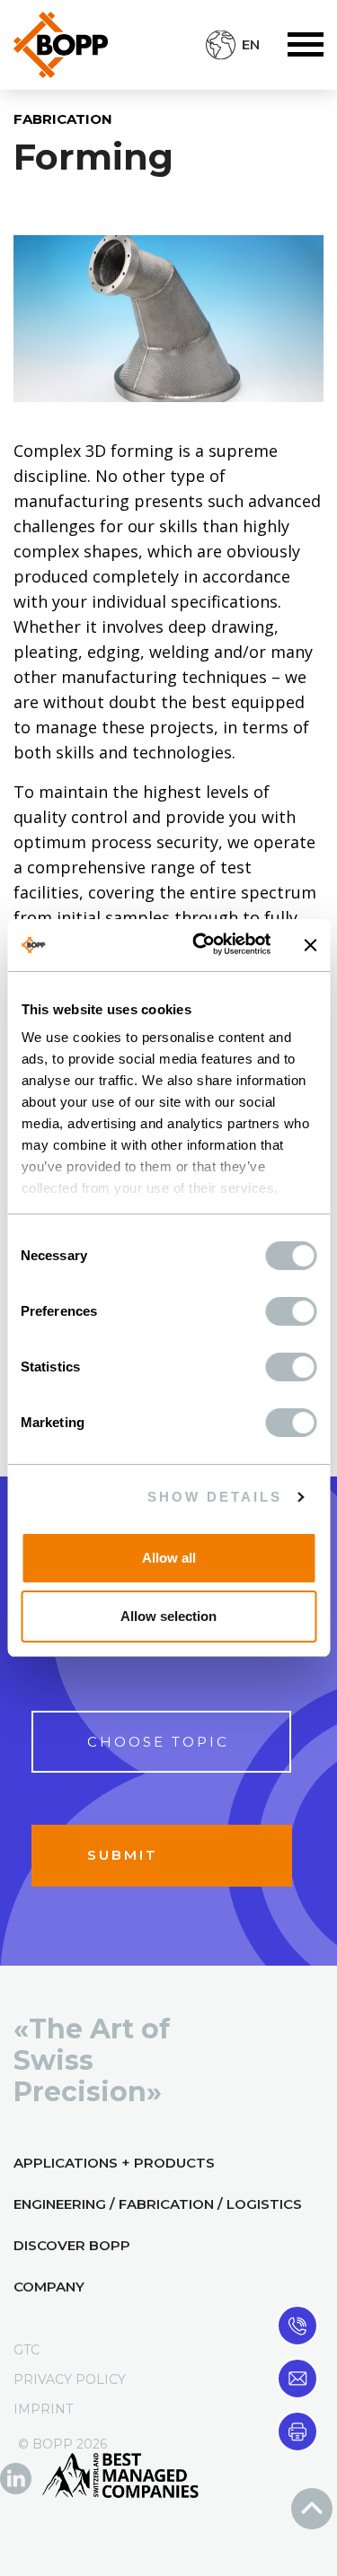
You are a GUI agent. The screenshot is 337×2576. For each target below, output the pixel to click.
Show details (215, 1497)
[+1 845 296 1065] (297, 2324)
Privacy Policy (70, 2379)
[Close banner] (310, 945)
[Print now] (297, 2430)
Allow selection (168, 1616)
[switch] (291, 1311)
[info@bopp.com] (297, 2377)
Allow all (169, 1558)
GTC (27, 2350)
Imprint (43, 2409)
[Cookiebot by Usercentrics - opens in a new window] (201, 945)
